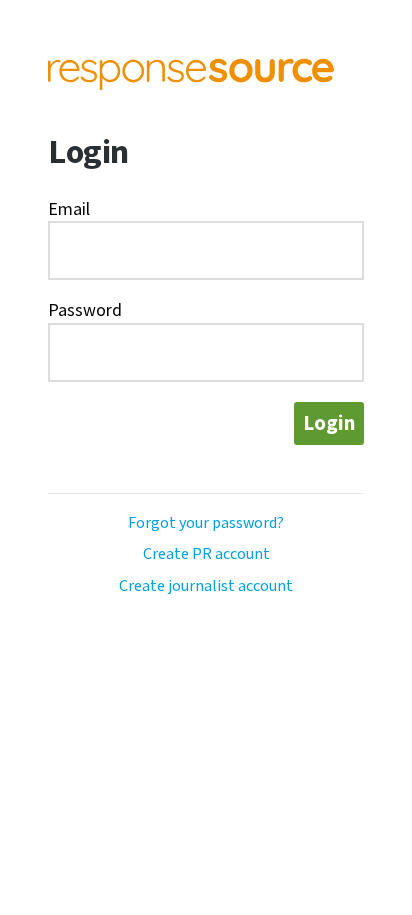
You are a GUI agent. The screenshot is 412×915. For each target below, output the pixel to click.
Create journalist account (206, 586)
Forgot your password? (206, 523)
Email (69, 209)
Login (329, 423)
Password (85, 310)
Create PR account (206, 554)
